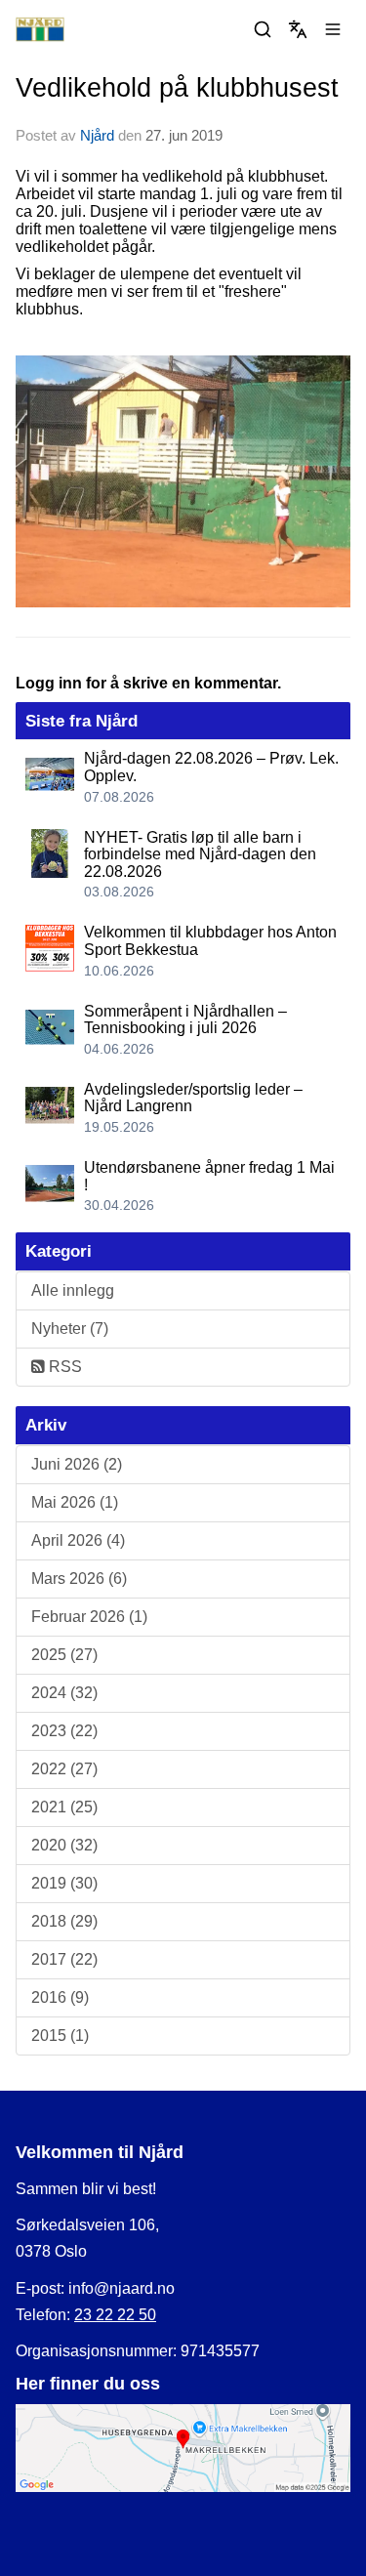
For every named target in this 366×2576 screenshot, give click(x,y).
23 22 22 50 (115, 2315)
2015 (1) (60, 2036)
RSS (63, 1367)
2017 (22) (64, 1959)
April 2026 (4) (78, 1540)
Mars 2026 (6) (79, 1579)
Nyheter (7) (70, 1329)
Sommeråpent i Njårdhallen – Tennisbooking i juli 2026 (185, 1020)
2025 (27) (64, 1655)
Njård (97, 135)
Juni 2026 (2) (77, 1464)
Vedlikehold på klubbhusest (177, 88)
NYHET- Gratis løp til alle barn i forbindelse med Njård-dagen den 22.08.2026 (200, 854)
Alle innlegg (73, 1290)
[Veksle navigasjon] (333, 29)
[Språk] (298, 29)
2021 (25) (64, 1807)
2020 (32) (64, 1845)
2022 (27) (64, 1769)
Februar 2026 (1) (89, 1617)
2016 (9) (60, 1997)
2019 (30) (64, 1883)
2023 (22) (64, 1731)
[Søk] (263, 29)
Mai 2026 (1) (75, 1502)
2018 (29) (64, 1921)
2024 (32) (64, 1693)
